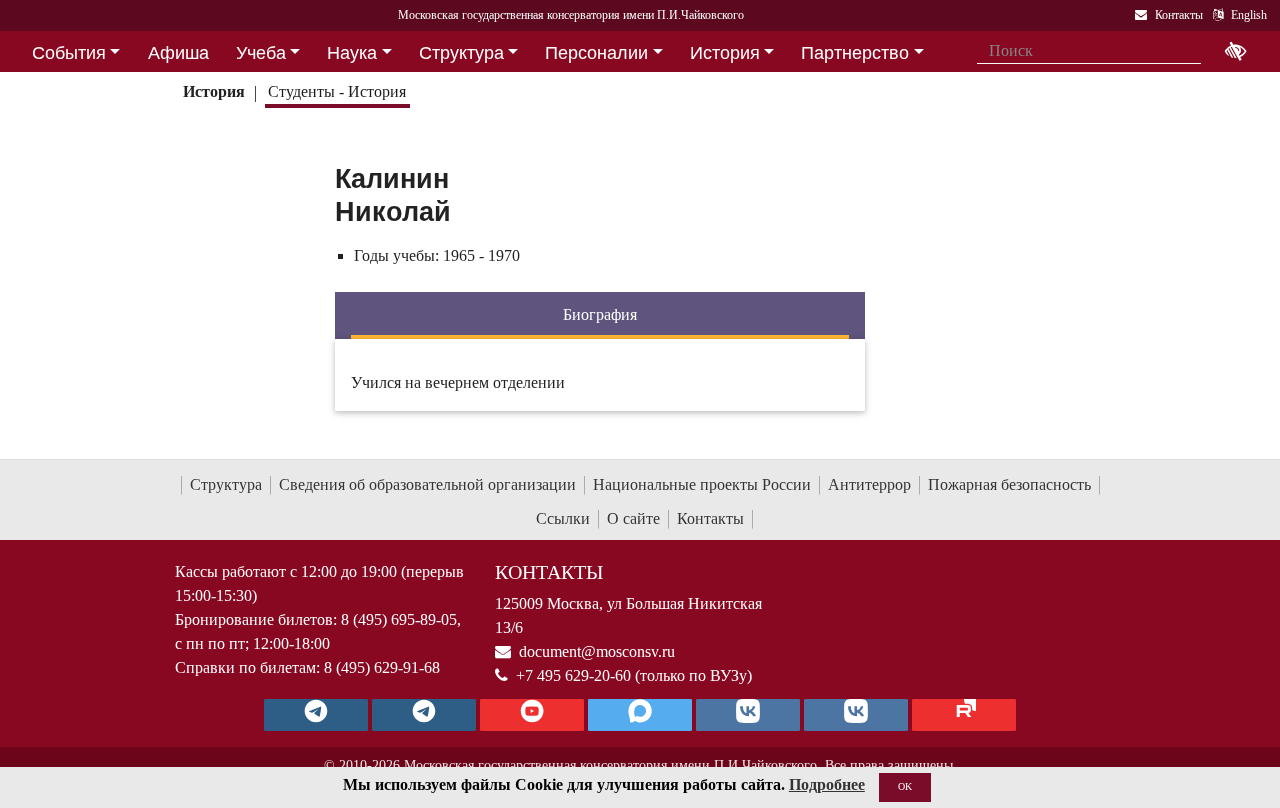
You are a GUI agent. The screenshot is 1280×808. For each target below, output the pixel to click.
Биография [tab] (600, 314)
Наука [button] (352, 53)
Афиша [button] (178, 53)
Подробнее (827, 784)
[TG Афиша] (424, 715)
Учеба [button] (261, 53)
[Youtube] (532, 715)
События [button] (69, 53)
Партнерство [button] (855, 53)
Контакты (710, 518)
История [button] (725, 53)
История (214, 91)
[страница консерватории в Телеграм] (316, 715)
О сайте (633, 518)
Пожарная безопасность (1009, 484)
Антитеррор (869, 484)
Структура (226, 484)
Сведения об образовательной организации (427, 484)
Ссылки (563, 518)
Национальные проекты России (702, 484)
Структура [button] (461, 53)
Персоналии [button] (596, 53)
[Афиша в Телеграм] (964, 715)
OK (905, 786)
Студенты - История (337, 91)
